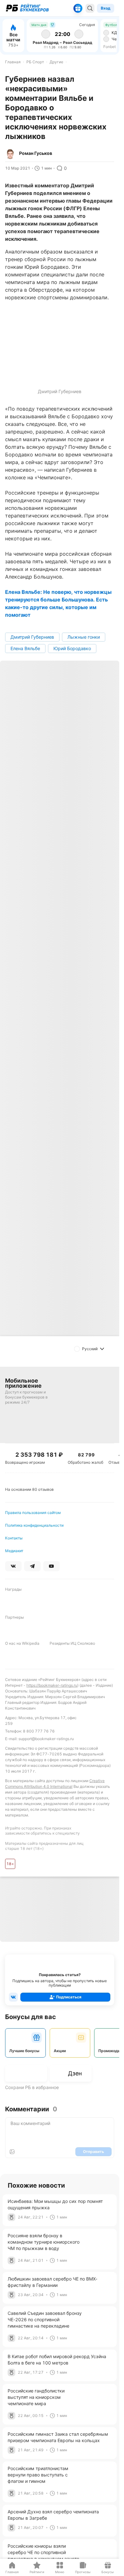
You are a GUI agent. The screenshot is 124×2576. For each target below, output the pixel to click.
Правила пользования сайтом (33, 1513)
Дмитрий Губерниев (32, 637)
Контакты (14, 1538)
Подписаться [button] (69, 1997)
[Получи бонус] (78, 8)
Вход (106, 8)
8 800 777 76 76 (39, 1731)
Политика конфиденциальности (34, 1525)
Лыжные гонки (84, 637)
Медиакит (14, 1551)
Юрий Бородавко (72, 648)
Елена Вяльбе (25, 648)
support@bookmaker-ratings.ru (46, 1739)
